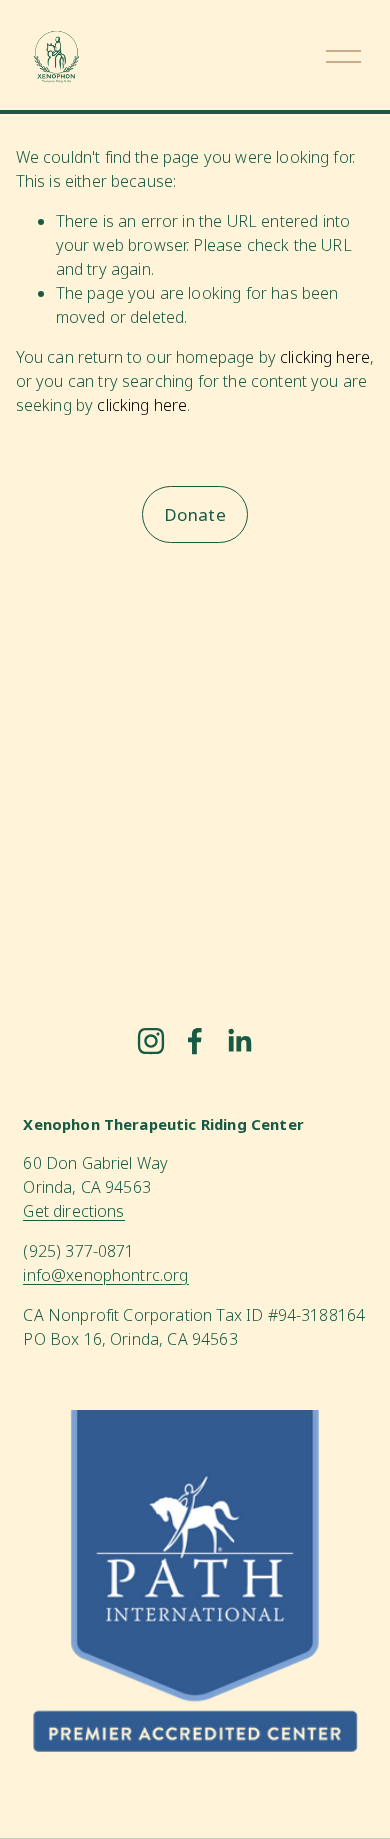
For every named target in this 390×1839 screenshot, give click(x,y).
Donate (195, 514)
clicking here (325, 357)
